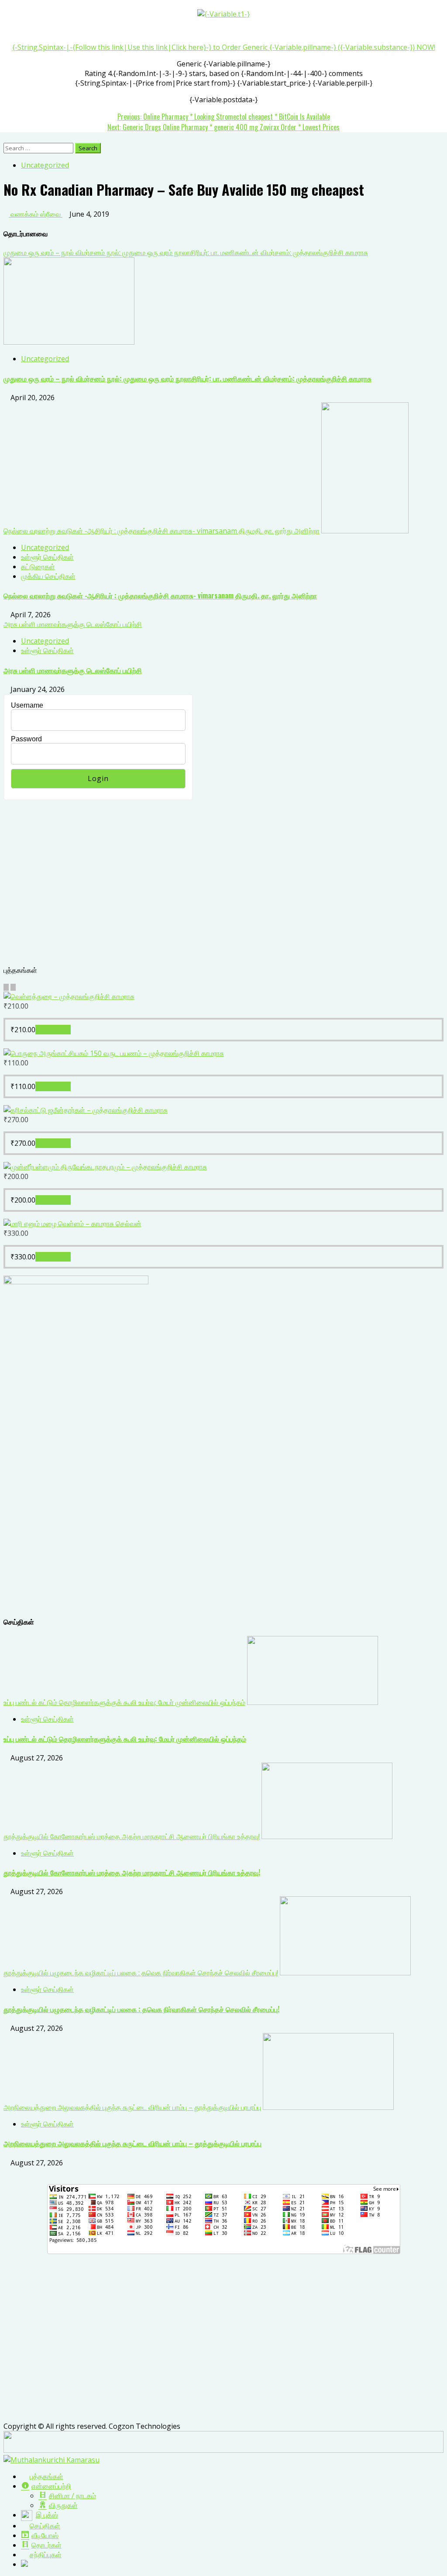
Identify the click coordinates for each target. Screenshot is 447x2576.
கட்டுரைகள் (38, 567)
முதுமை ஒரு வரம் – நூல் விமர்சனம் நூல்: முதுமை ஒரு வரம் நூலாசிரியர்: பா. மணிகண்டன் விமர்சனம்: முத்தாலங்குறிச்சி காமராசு (186, 252)
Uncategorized (45, 165)
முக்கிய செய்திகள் (48, 576)
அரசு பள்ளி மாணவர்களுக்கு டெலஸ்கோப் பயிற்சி (73, 624)
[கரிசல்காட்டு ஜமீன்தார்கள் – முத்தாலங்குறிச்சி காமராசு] (86, 1110)
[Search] (6, 138)
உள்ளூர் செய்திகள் (47, 557)
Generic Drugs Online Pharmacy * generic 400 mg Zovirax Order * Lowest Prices (223, 127)
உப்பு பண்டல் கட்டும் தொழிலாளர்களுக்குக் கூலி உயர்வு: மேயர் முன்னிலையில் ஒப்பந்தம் (124, 1702)
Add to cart (53, 1030)
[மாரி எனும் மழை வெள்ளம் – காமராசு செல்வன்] (72, 1224)
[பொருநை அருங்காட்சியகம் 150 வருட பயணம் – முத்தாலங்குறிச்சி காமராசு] (114, 1053)
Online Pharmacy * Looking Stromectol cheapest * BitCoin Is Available (224, 117)
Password (26, 739)
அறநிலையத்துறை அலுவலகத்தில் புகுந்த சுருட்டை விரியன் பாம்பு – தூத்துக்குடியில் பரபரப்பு (132, 2107)
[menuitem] (42, 2476)
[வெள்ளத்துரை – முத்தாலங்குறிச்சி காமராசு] (69, 996)
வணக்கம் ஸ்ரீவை (36, 214)
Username (27, 705)
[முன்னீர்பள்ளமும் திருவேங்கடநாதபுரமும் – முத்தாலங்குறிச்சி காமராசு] (105, 1167)
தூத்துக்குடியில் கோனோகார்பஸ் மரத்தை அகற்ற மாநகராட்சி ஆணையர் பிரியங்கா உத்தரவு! (132, 1836)
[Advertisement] (223, 888)
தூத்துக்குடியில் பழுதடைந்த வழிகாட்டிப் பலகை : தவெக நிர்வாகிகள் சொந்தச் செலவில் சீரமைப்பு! (141, 1973)
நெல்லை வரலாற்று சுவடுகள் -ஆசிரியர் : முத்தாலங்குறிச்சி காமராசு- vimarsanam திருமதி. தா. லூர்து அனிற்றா (162, 531)
